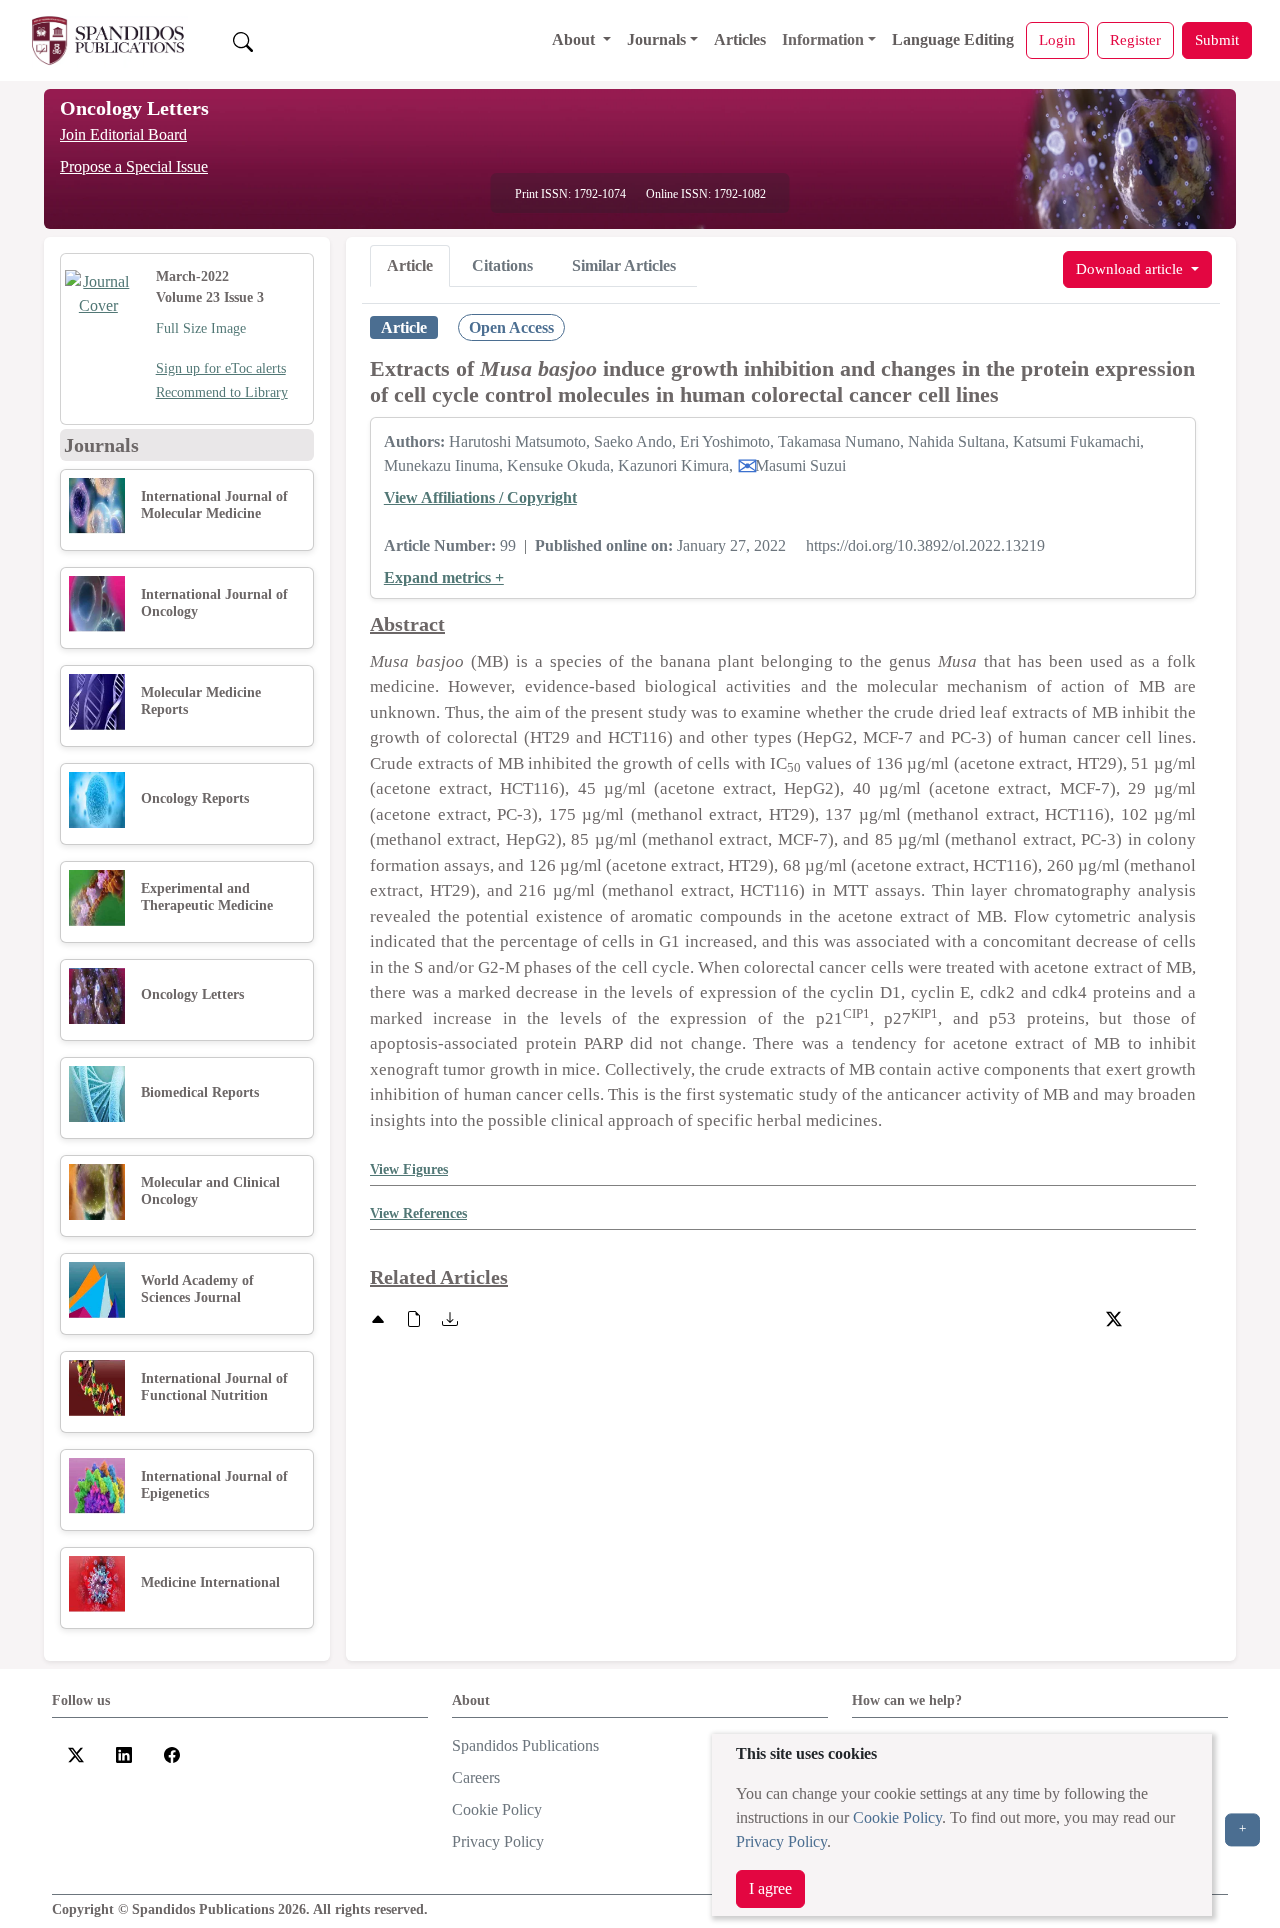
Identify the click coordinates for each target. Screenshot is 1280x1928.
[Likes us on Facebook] (172, 1753)
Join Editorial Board (123, 134)
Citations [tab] (502, 265)
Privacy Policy (781, 1841)
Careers (476, 1777)
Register (1135, 39)
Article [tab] (410, 265)
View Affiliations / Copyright (480, 497)
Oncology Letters (134, 108)
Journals (656, 39)
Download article (1131, 268)
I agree (770, 1888)
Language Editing (953, 39)
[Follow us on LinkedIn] (124, 1753)
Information (823, 39)
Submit (1217, 39)
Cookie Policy (897, 1817)
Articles (740, 39)
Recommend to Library (222, 392)
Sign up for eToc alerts (221, 368)
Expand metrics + (444, 577)
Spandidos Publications (525, 1745)
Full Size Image (201, 328)
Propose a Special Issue (134, 166)
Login (1057, 39)
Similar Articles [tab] (624, 265)
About (575, 39)
